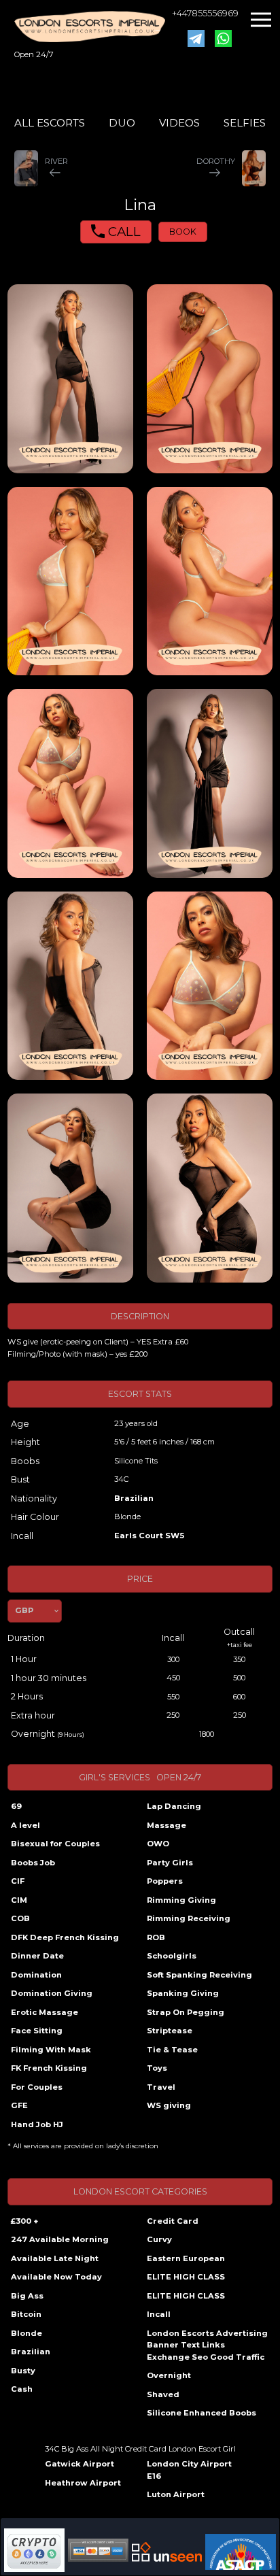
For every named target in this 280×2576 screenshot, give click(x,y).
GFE (19, 2105)
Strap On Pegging (186, 2012)
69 (16, 1806)
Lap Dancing (174, 1806)
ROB (156, 1937)
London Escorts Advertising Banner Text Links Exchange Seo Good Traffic (207, 2345)
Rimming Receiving (189, 1918)
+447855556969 (205, 13)
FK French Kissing (49, 2068)
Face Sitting (37, 2031)
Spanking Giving (183, 1993)
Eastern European (186, 2258)
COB (20, 1918)
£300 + (24, 2221)
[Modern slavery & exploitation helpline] (167, 2552)
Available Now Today (56, 2277)
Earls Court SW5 (149, 1536)
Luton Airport (176, 2494)
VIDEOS (179, 123)
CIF (18, 1881)
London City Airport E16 (189, 2470)
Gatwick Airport (80, 2464)
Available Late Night (55, 2258)
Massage (167, 1825)
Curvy (159, 2239)
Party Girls (170, 1863)
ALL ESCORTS (50, 123)
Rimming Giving (181, 1900)
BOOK (183, 232)
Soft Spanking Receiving (199, 1975)
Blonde (27, 2333)
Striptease (170, 2031)
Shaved (163, 2394)
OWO (158, 1844)
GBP (24, 1610)
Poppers (165, 1881)
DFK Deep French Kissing (65, 1937)
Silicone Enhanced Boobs (202, 2413)
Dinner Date (37, 1956)
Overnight (169, 2375)
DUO (122, 123)
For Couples (37, 2087)
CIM (19, 1900)
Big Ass (27, 2296)
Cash (22, 2389)
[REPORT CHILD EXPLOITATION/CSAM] (241, 2552)
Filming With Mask (51, 2050)
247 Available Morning (60, 2239)
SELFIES (245, 123)
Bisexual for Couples (55, 1844)
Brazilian (134, 1498)
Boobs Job (33, 1863)
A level (25, 1825)
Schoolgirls (172, 1956)
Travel (161, 2087)
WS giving (169, 2105)
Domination (36, 1975)
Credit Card (173, 2221)
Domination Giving (52, 1993)
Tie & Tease (172, 2050)
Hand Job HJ (37, 2124)
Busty (23, 2371)
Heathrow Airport (83, 2483)
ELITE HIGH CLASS (186, 2277)
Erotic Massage (45, 2012)
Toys (157, 2068)
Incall (159, 2314)
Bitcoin (26, 2314)
